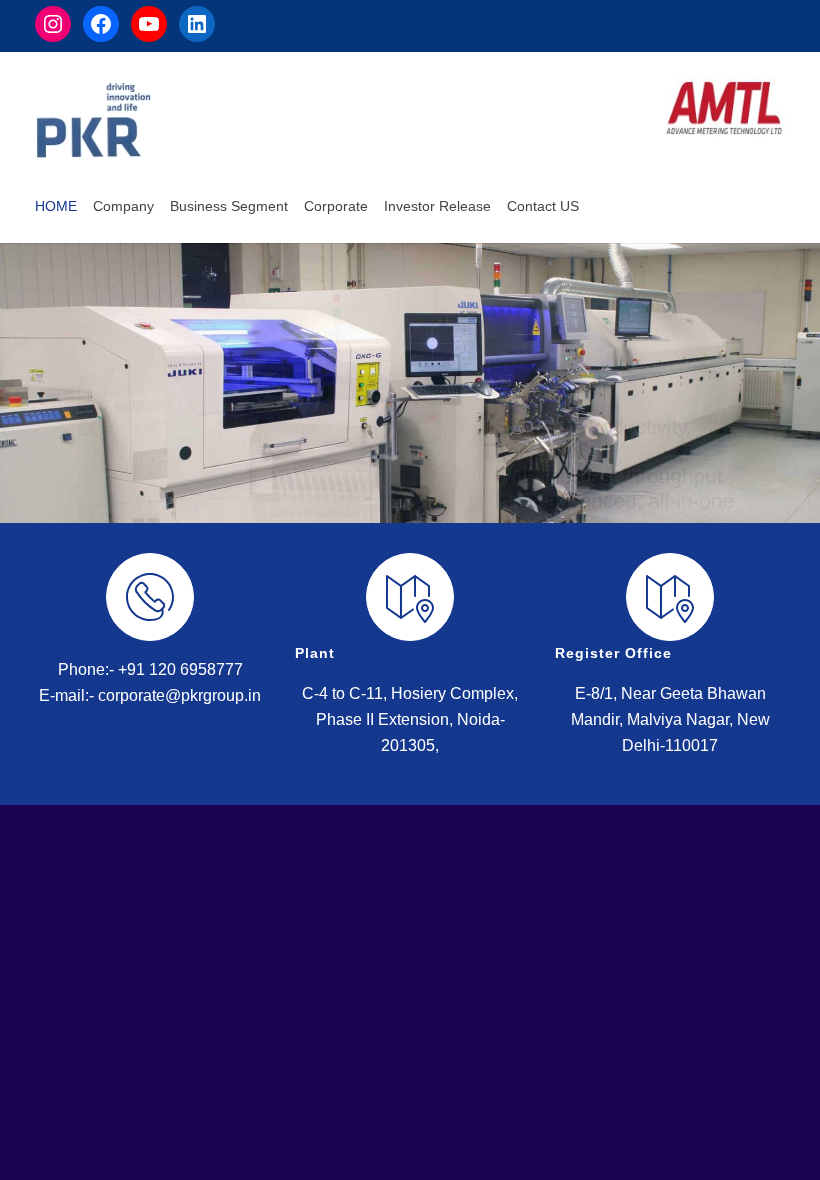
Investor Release (437, 206)
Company (123, 206)
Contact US (543, 206)
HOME (56, 206)
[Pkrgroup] (93, 120)
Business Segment (229, 206)
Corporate (336, 206)
